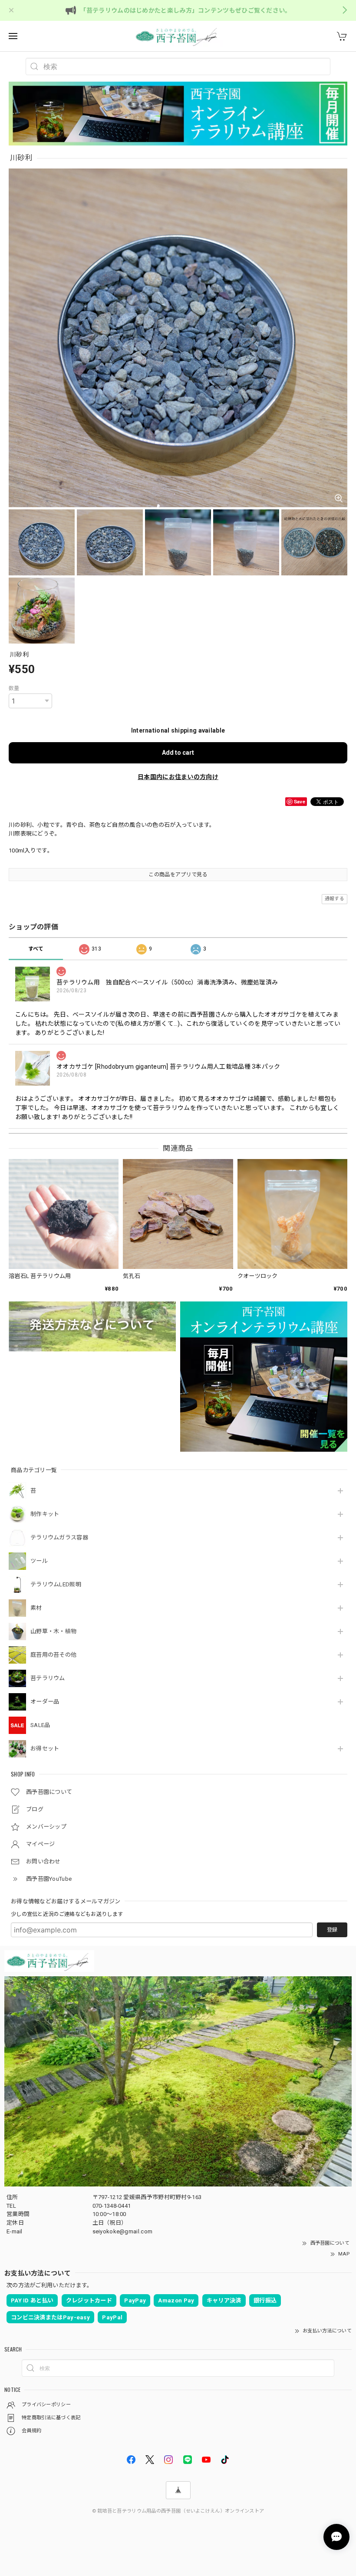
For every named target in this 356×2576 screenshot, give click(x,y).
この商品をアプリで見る (178, 875)
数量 (14, 688)
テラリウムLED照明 (56, 1584)
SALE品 (40, 1725)
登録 (332, 1930)
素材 (36, 1608)
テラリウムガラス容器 (59, 1537)
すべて (36, 949)
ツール (39, 1561)
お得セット (45, 1749)
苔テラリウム (48, 1678)
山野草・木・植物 (53, 1631)
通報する (335, 899)
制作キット (45, 1514)
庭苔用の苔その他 (53, 1655)
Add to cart (178, 753)
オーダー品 (45, 1702)
